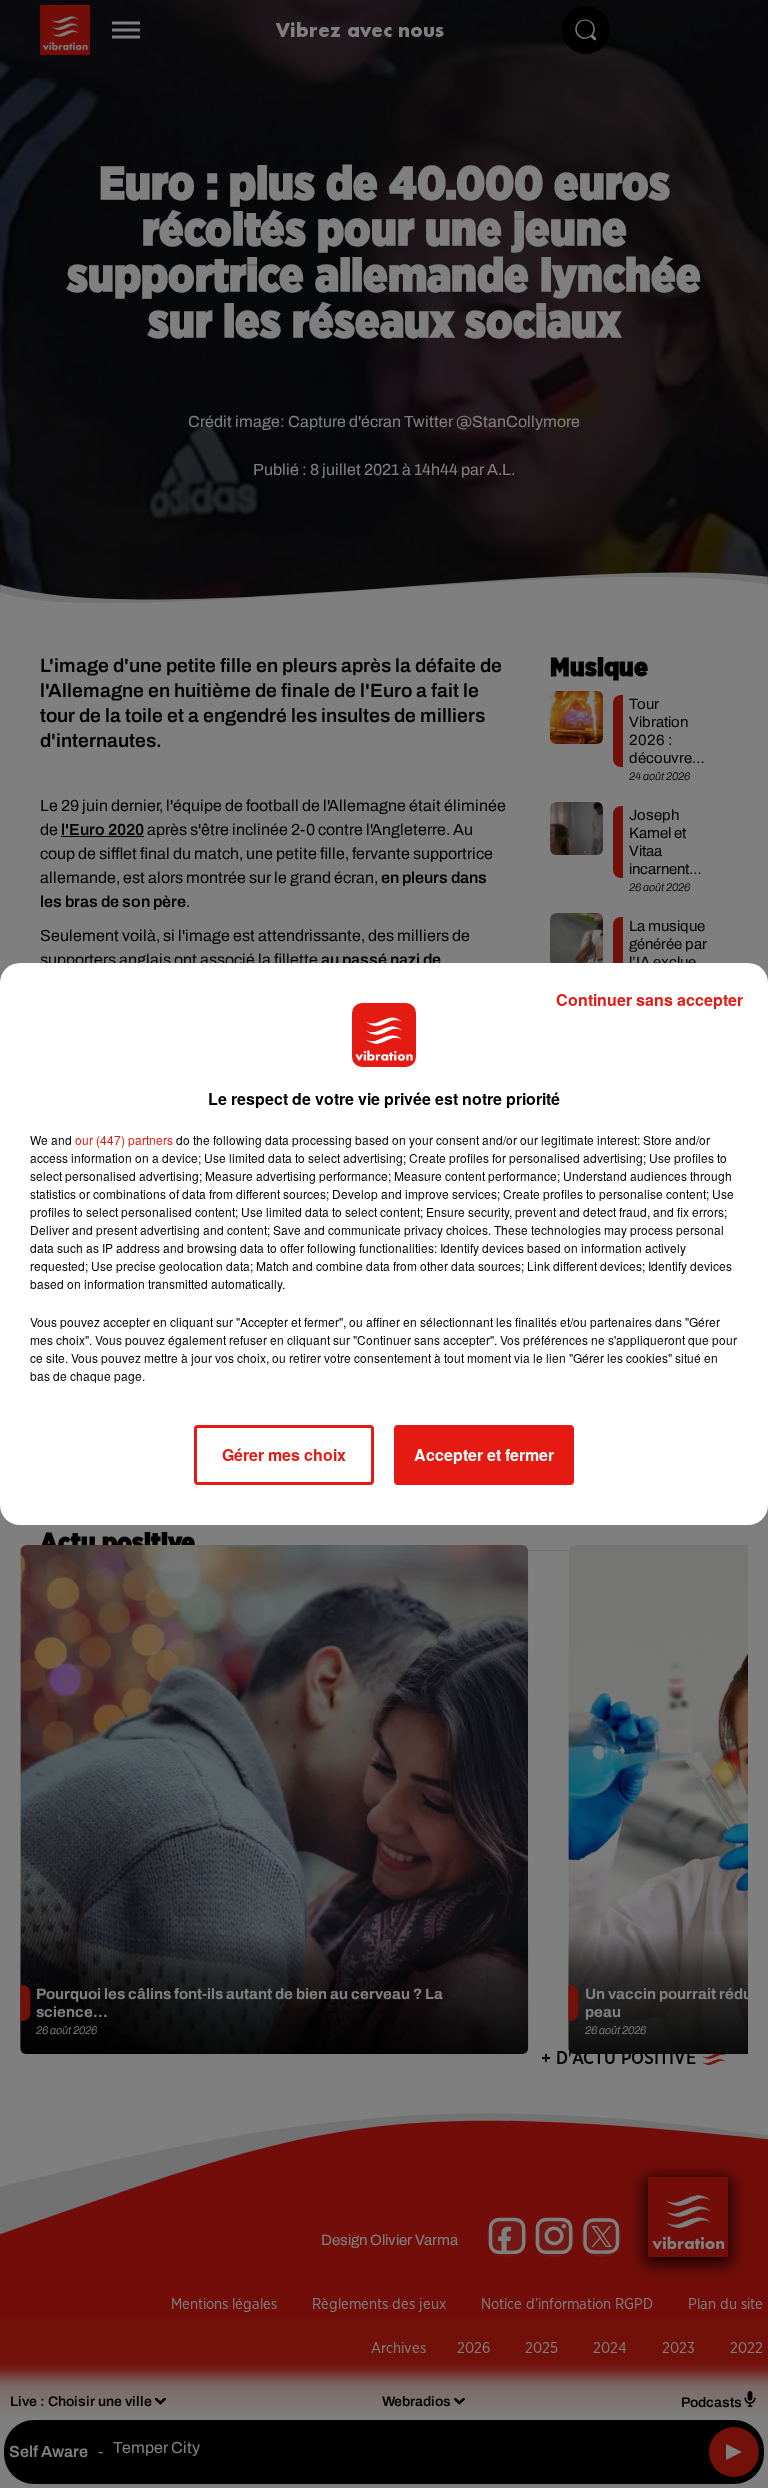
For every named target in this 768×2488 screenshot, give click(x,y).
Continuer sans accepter (649, 999)
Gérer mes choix (284, 1454)
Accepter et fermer (484, 1454)
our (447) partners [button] (124, 1139)
